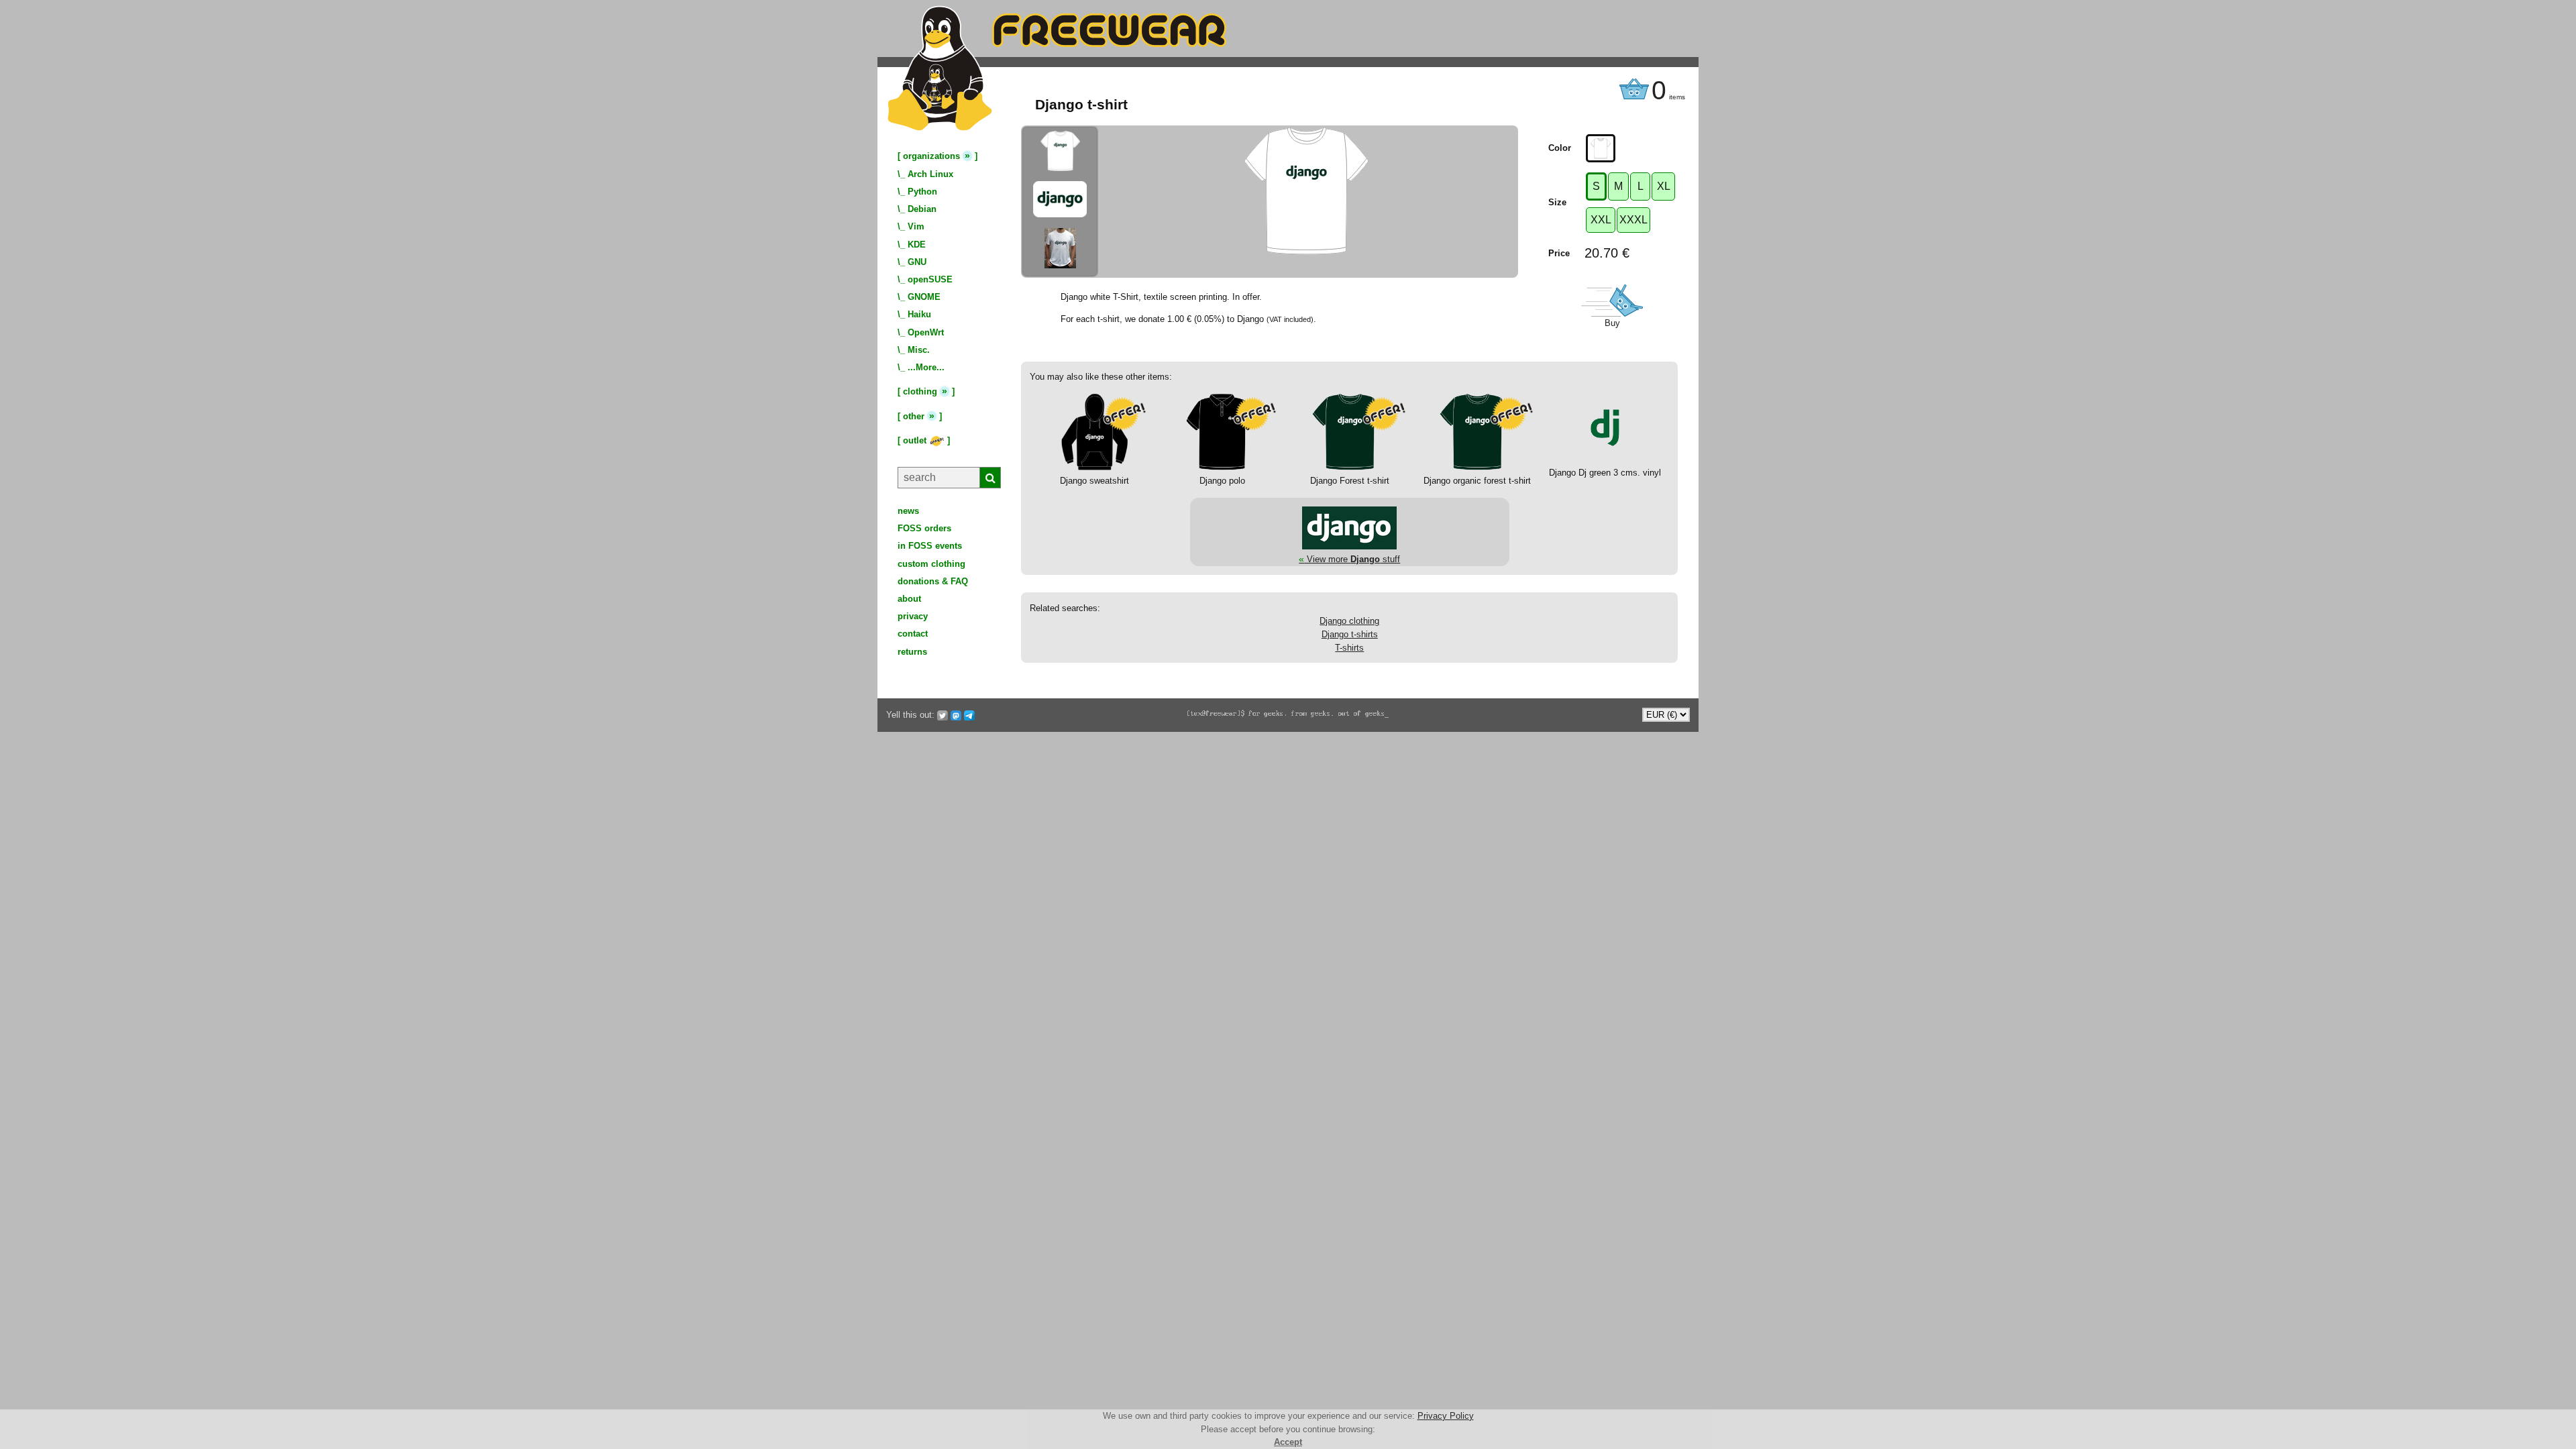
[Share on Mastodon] (956, 715)
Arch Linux (930, 174)
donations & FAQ (933, 581)
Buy (1612, 323)
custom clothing (931, 564)
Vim (916, 226)
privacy (913, 616)
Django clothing (1349, 621)
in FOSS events (930, 546)
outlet (916, 440)
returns (912, 652)
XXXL (1633, 220)
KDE (917, 245)
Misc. (919, 350)
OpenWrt (926, 332)
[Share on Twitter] (943, 715)
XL (1664, 186)
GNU (917, 262)
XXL (1601, 220)
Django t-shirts (1350, 634)
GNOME (924, 297)
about (909, 599)
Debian (922, 209)
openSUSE (930, 279)
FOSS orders (924, 528)
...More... (926, 367)
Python (922, 192)
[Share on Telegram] (969, 715)
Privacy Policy (1446, 1416)
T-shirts (1349, 648)
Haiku (919, 314)
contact (913, 634)
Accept (1288, 1442)
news (908, 511)
